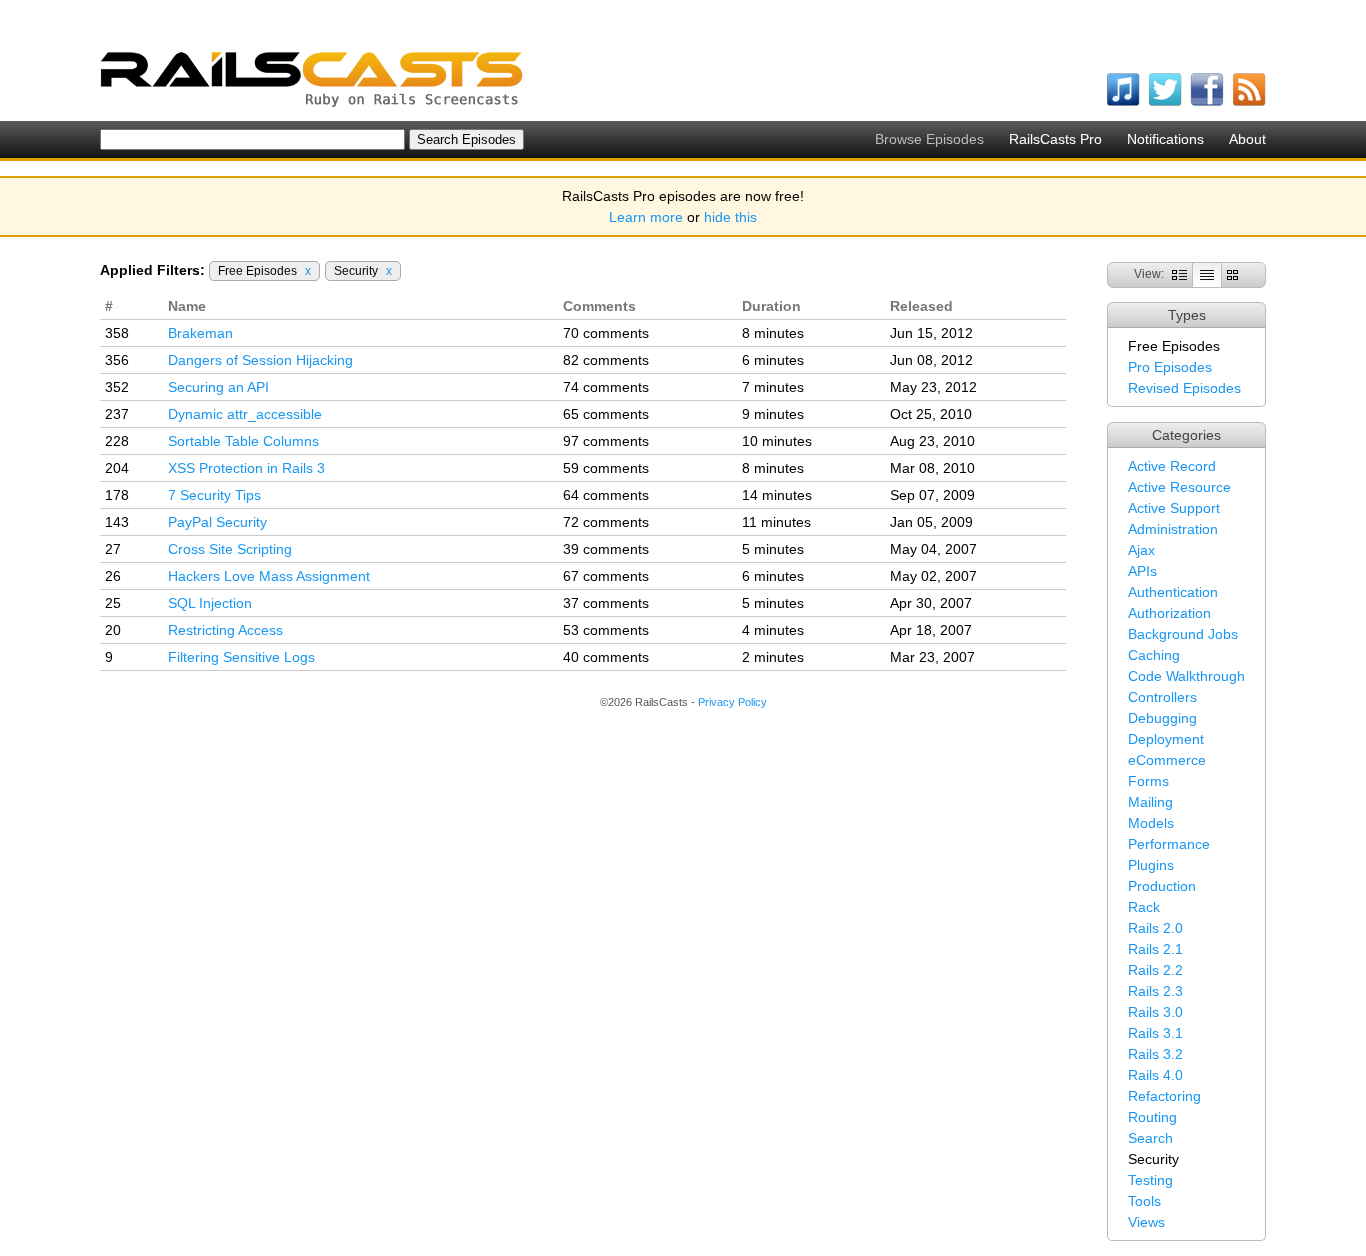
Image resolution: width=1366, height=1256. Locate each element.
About (1247, 139)
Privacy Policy (732, 702)
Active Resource (1179, 487)
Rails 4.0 (1155, 1075)
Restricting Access (225, 630)
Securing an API (218, 387)
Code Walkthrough (1186, 676)
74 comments (606, 387)
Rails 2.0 (1155, 928)
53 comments (606, 630)
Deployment (1166, 739)
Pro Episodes (1170, 367)
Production (1162, 886)
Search (1150, 1138)
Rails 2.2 (1155, 970)
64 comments (606, 495)
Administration (1173, 529)
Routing (1152, 1117)
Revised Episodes (1184, 388)
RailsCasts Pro (1055, 139)
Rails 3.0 (1155, 1012)
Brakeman (200, 333)
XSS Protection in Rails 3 (246, 468)
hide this (730, 217)
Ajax (1141, 550)
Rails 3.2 (1155, 1054)
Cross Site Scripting (230, 549)
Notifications (1165, 139)
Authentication (1173, 592)
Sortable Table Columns (243, 441)
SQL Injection (210, 603)
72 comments (606, 522)
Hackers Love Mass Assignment (269, 576)
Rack (1144, 907)
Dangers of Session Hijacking (260, 360)
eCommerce (1167, 760)
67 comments (606, 576)
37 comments (606, 603)
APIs (1142, 571)
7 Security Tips (214, 495)
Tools (1144, 1201)
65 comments (606, 414)
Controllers (1162, 697)
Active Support (1174, 508)
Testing (1150, 1180)
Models (1151, 823)
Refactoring (1164, 1096)
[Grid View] (1232, 274)
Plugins (1151, 865)
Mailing (1150, 802)
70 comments (606, 333)
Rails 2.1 (1155, 949)
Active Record (1172, 466)
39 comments (606, 549)
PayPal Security (217, 522)
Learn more (646, 217)
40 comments (606, 657)
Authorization (1169, 613)
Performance (1169, 844)
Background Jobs (1183, 634)
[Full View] (1179, 274)
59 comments (606, 468)
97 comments (606, 441)
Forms (1148, 781)
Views (1146, 1222)
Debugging (1162, 718)
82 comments (606, 360)
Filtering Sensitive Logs (241, 657)
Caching (1154, 655)
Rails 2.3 (1155, 991)
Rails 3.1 (1155, 1033)
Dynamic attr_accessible (245, 414)
